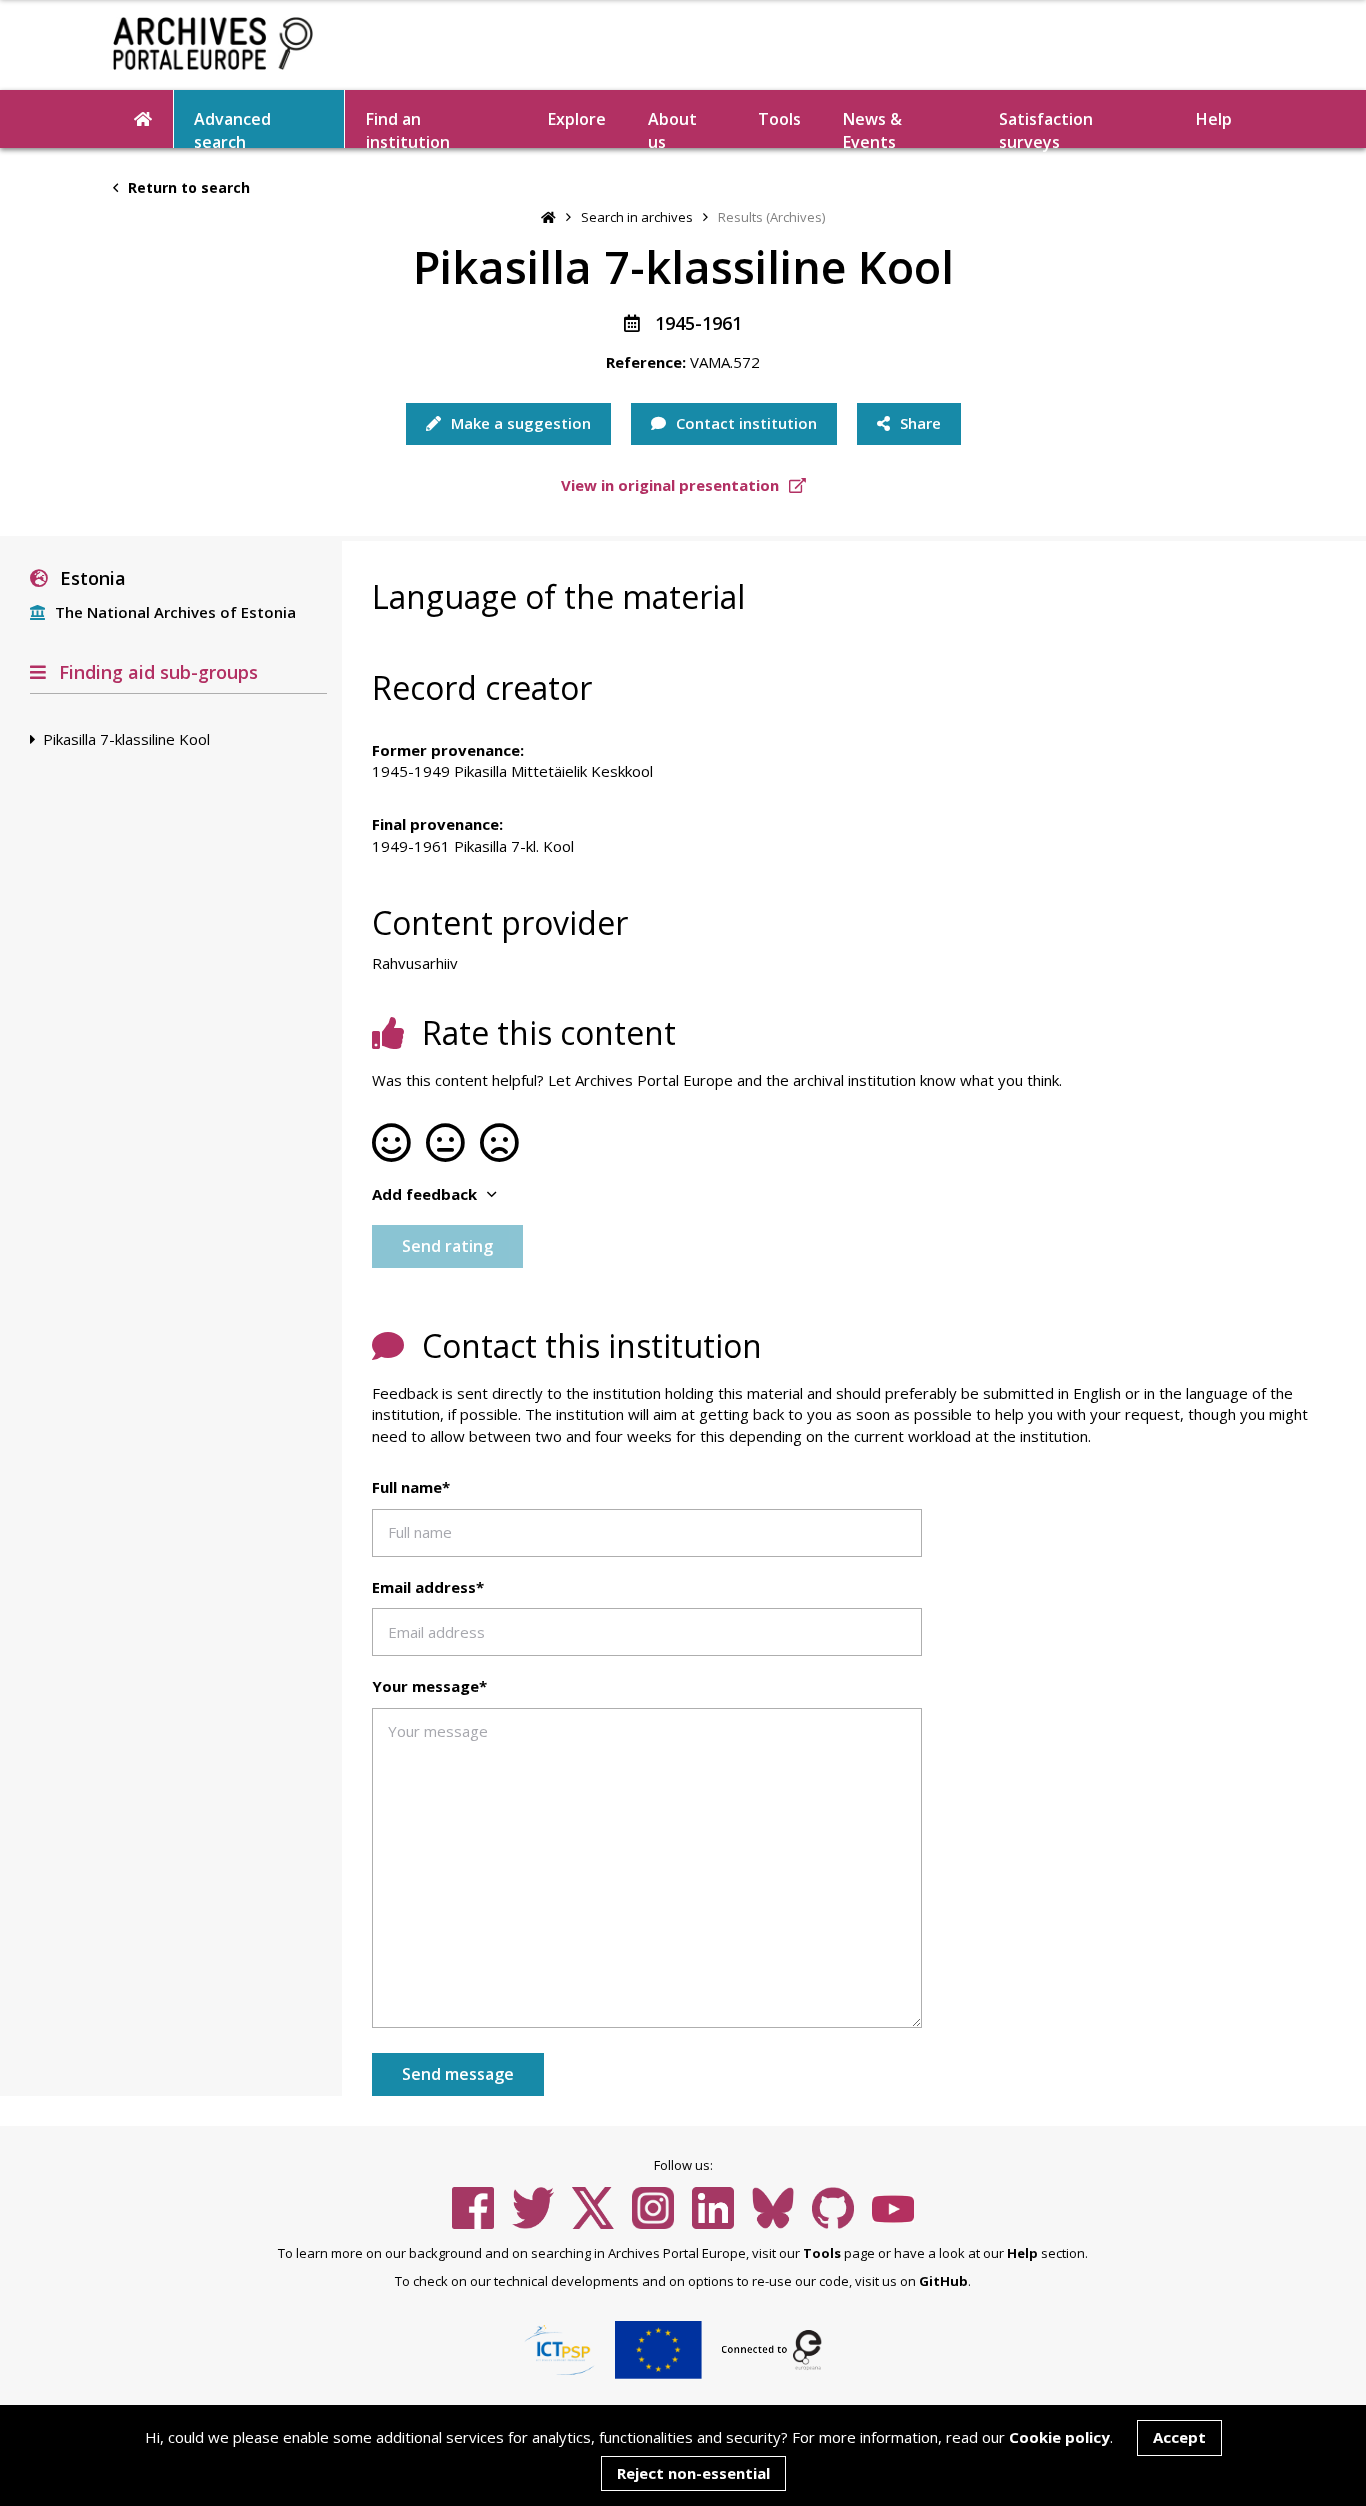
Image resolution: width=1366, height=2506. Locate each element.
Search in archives (637, 217)
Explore (577, 119)
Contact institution (744, 423)
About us (672, 128)
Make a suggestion (519, 423)
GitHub (943, 2281)
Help (1022, 2253)
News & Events (872, 128)
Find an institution (408, 128)
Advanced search (232, 128)
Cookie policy (1059, 2437)
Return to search (187, 187)
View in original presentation (672, 485)
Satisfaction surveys (1046, 128)
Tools (779, 119)
